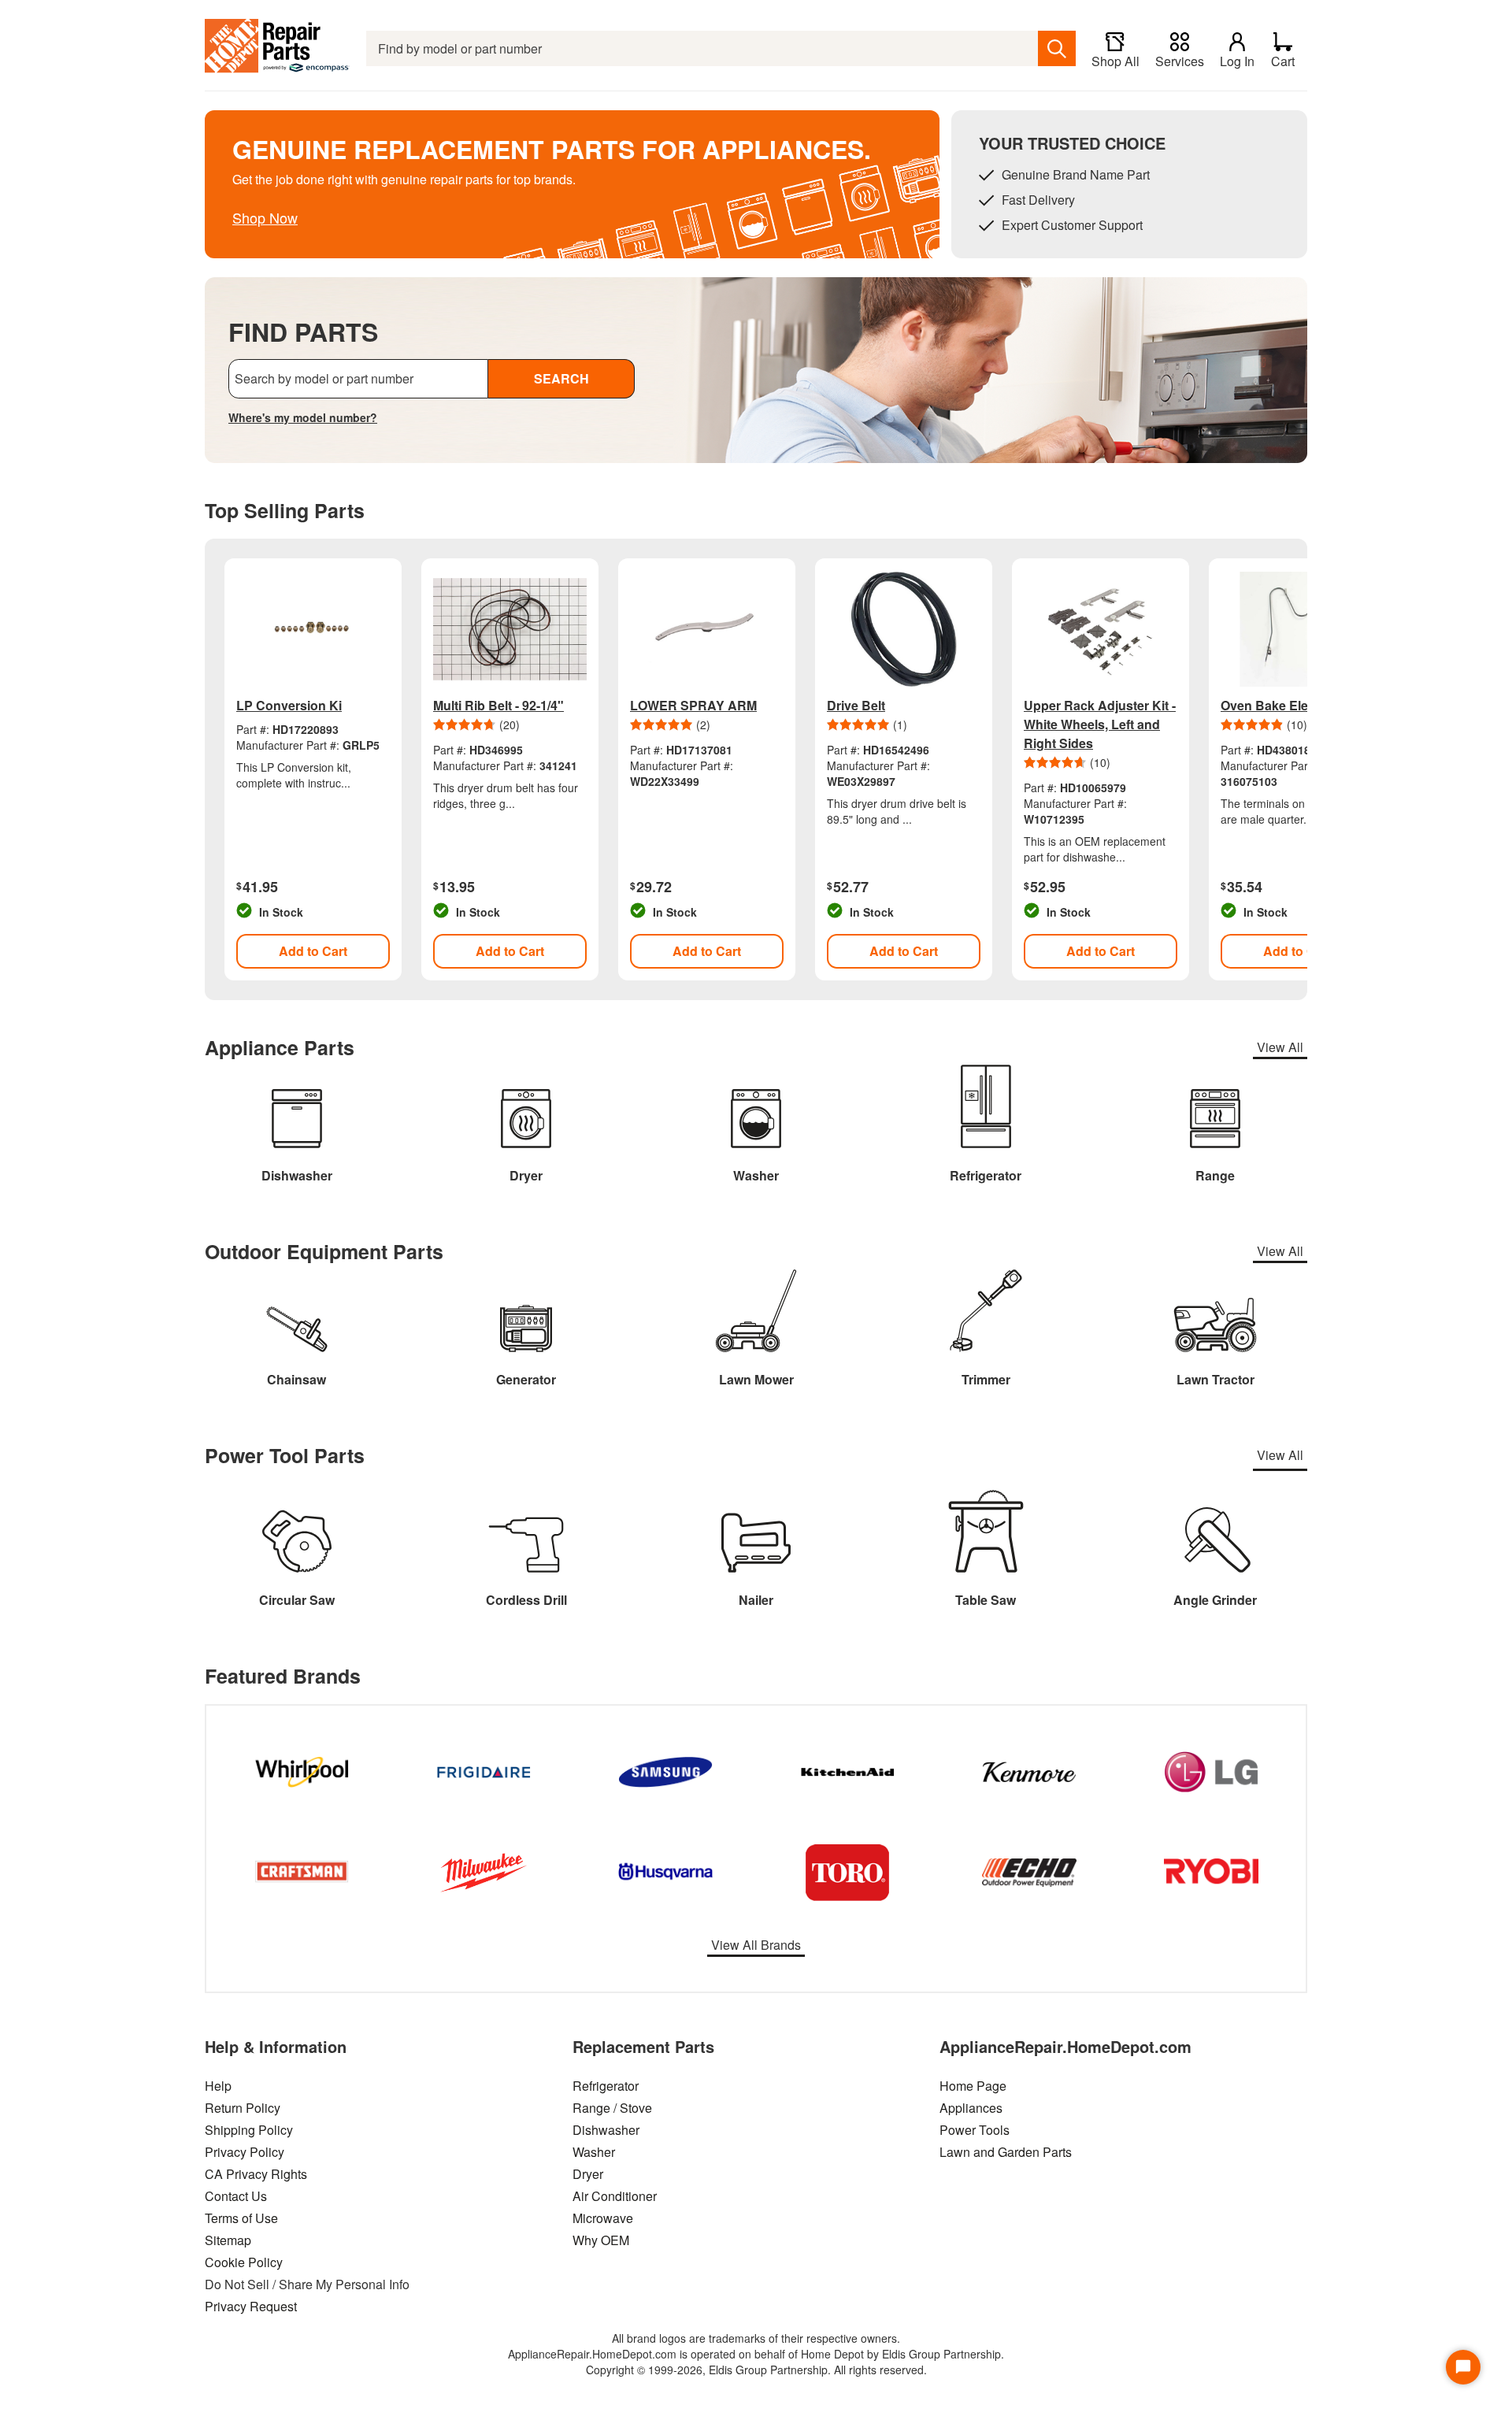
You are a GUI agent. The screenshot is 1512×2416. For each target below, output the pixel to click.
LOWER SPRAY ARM (693, 705)
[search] (1057, 48)
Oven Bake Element (1279, 705)
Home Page (973, 2086)
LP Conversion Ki (289, 705)
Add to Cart (313, 951)
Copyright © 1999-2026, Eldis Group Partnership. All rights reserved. (756, 2370)
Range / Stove (612, 2108)
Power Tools (975, 2130)
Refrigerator (606, 2086)
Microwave (603, 2218)
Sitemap (228, 2240)
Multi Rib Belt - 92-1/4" (498, 705)
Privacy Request (251, 2306)
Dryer (588, 2174)
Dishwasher (606, 2130)
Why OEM (601, 2240)
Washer (594, 2152)
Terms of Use (241, 2218)
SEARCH (561, 378)
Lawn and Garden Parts (1006, 2152)
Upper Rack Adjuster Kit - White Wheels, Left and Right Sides (1100, 724)
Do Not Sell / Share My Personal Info (307, 2284)
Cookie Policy (244, 2262)
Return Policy (243, 2108)
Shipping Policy (249, 2130)
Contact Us (236, 2196)
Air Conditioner (615, 2196)
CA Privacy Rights (256, 2174)
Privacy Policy (245, 2152)
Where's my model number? (303, 417)
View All (1280, 1047)
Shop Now (265, 217)
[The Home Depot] (278, 48)
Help (218, 2086)
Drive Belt (856, 705)
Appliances (971, 2108)
